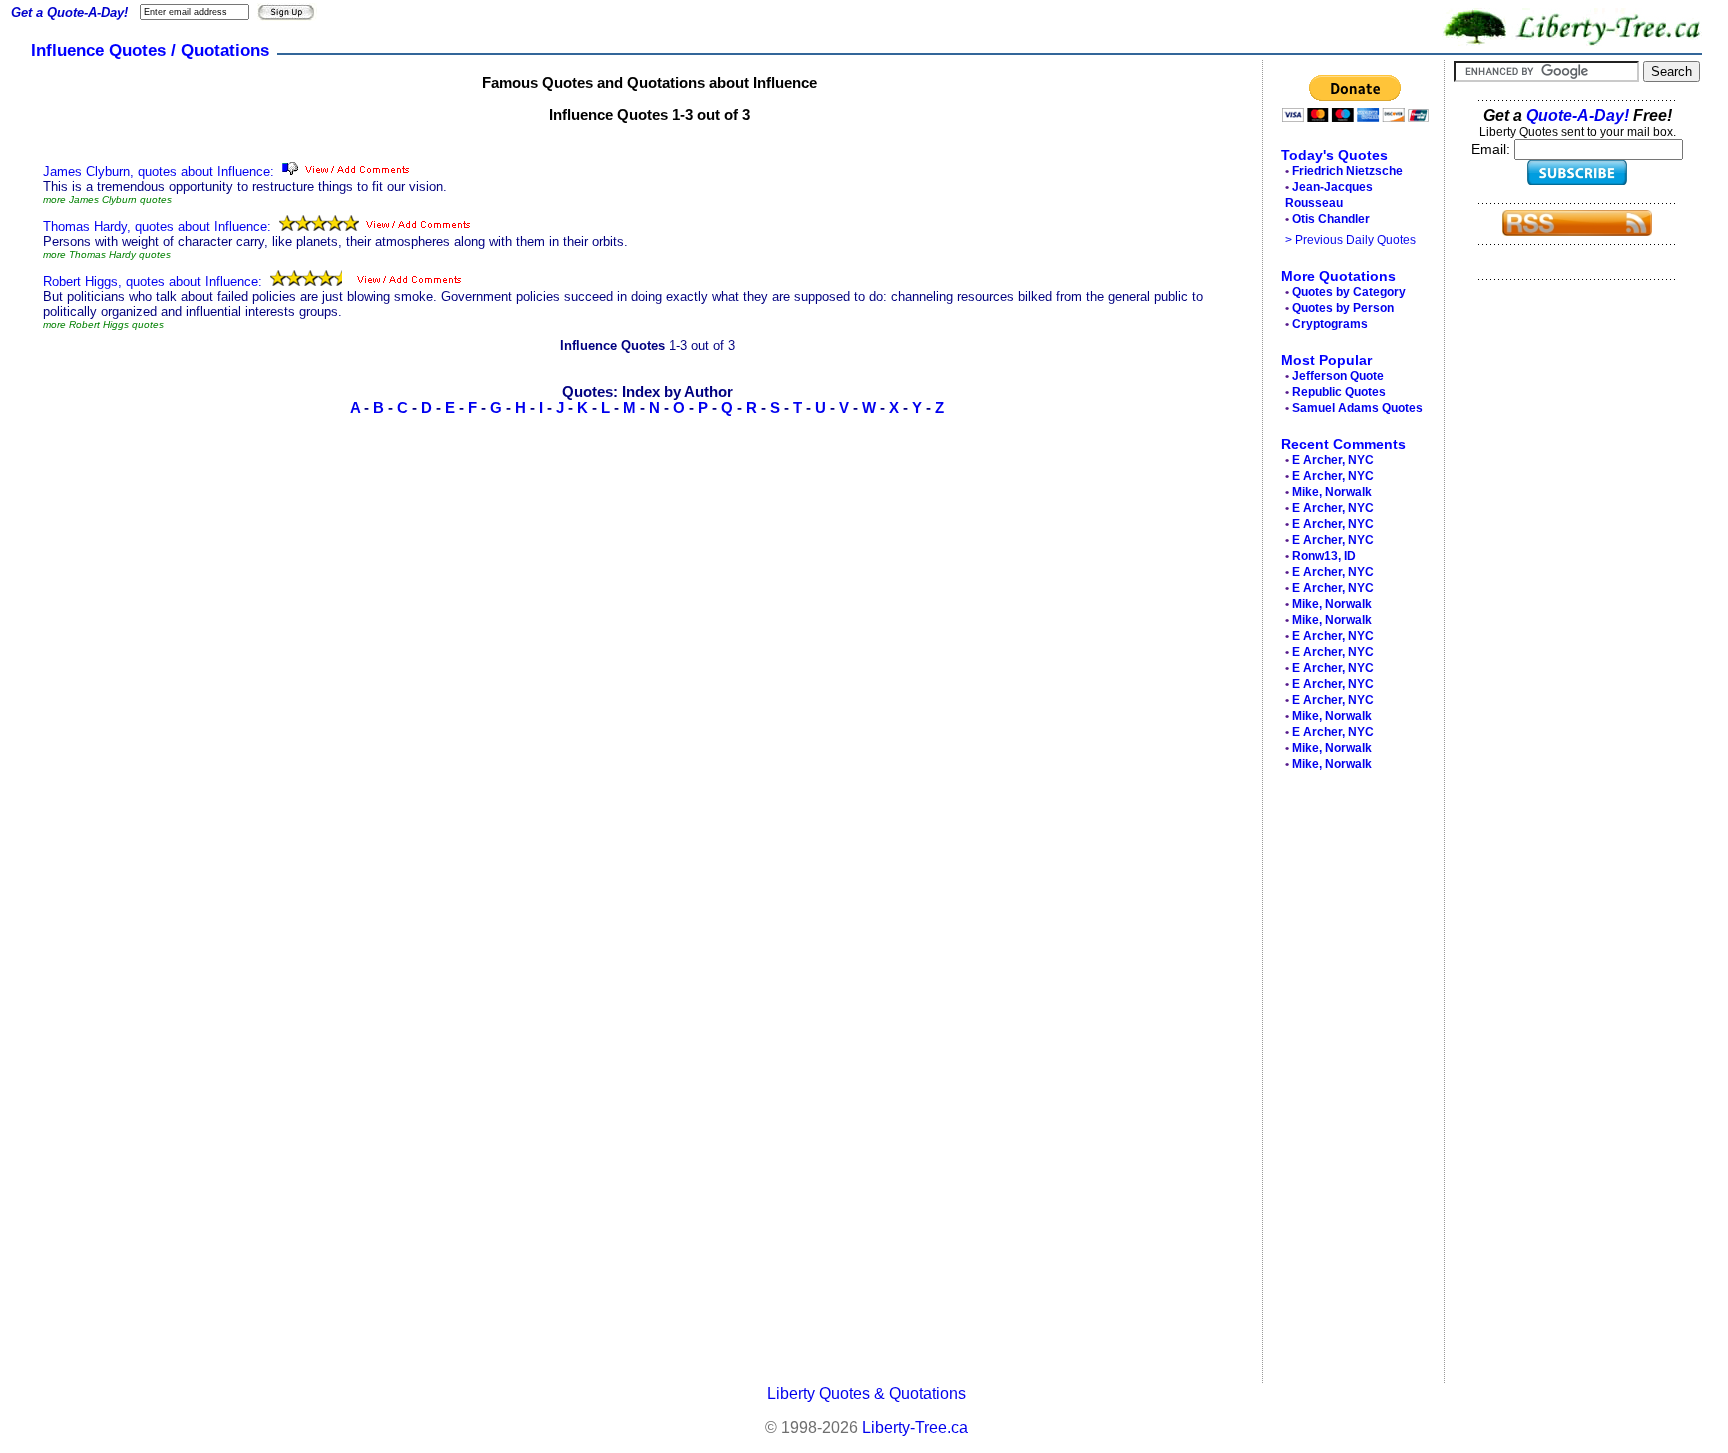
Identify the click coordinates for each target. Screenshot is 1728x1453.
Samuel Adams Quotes (1357, 408)
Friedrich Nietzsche (1347, 171)
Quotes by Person (1343, 308)
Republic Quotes (1339, 392)
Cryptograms (1330, 324)
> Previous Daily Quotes (1350, 240)
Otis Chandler (1331, 219)
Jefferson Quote (1338, 376)
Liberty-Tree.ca (915, 1427)
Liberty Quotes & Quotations (866, 1393)
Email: (1492, 149)
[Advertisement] (1348, 1082)
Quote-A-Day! (1577, 115)
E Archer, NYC (1333, 460)
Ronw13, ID (1324, 556)
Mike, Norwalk (1332, 492)
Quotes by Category (1349, 292)
